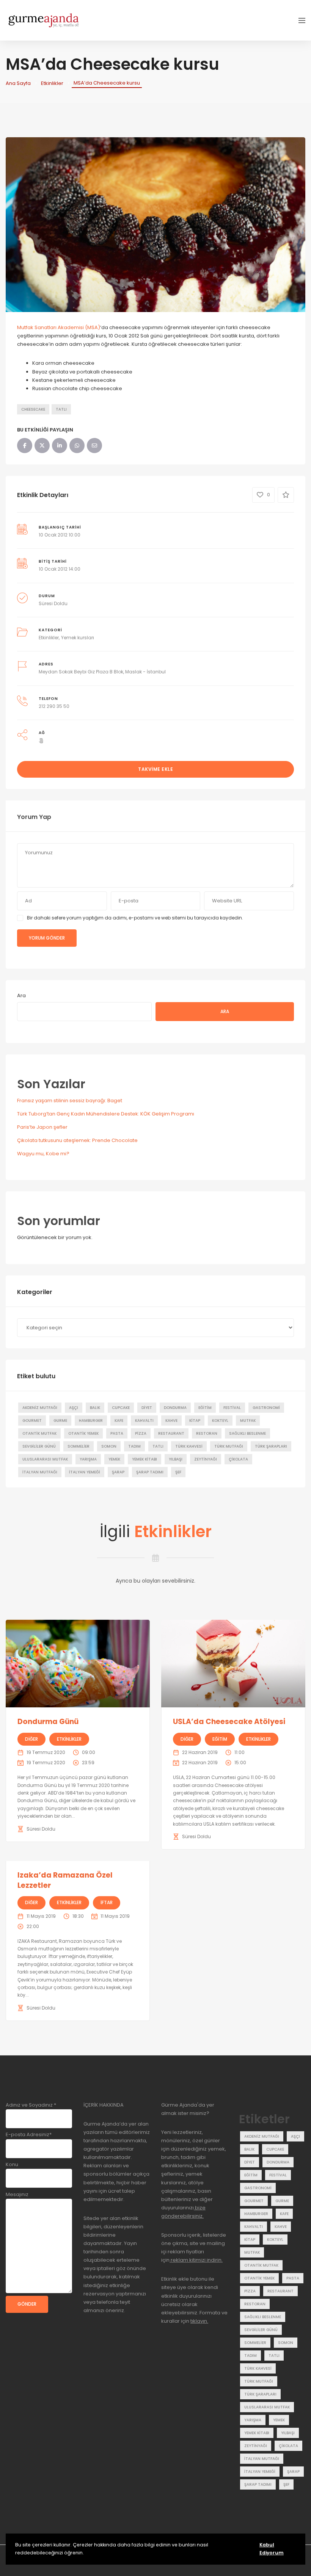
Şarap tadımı (150, 1472)
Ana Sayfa (18, 83)
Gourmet (32, 1421)
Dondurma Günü (48, 1722)
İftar (107, 1902)
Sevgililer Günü (39, 1446)
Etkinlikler (52, 83)
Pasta (117, 1433)
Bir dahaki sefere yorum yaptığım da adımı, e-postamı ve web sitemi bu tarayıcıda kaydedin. (135, 918)
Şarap (118, 1472)
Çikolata (238, 1459)
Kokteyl (220, 1421)
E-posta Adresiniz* (29, 2134)
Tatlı (61, 409)
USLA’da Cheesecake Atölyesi (229, 1722)
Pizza (141, 1433)
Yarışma (88, 1459)
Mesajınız (17, 2194)
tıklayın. (199, 2321)
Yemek (114, 1459)
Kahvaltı (144, 1421)
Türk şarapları (271, 1446)
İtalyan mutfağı (40, 1472)
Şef (178, 1472)
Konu (12, 2164)
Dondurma (175, 1408)
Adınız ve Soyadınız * (31, 2105)
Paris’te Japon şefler (42, 1127)
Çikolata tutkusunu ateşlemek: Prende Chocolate (77, 1140)
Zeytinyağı (206, 1459)
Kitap (195, 1421)
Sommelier (79, 1446)
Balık (95, 1408)
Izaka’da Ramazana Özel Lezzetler (65, 1880)
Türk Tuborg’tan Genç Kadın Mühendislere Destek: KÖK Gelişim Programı (106, 1114)
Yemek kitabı (145, 1459)
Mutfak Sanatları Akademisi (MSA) (59, 327)
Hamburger (91, 1421)
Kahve (171, 1421)
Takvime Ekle (155, 769)
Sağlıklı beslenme (247, 1433)
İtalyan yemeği (85, 1472)
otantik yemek (83, 1433)
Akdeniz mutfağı (40, 1408)
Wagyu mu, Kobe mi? (43, 1154)
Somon (109, 1446)
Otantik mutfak (39, 1433)
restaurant (171, 1433)
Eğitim (205, 1408)
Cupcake (121, 1408)
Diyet (147, 1408)
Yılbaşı (176, 1459)
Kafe (119, 1421)
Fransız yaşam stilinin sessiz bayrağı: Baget (70, 1101)
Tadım (134, 1446)
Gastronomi (266, 1408)
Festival (232, 1408)
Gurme (60, 1421)
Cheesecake (33, 409)
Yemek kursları (78, 638)
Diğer (31, 1739)
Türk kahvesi (189, 1446)
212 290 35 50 (54, 706)
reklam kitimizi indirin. (196, 2260)
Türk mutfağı (229, 1446)
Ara (21, 995)
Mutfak (248, 1421)
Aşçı (74, 1408)
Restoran (207, 1433)
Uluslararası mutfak (45, 1459)
